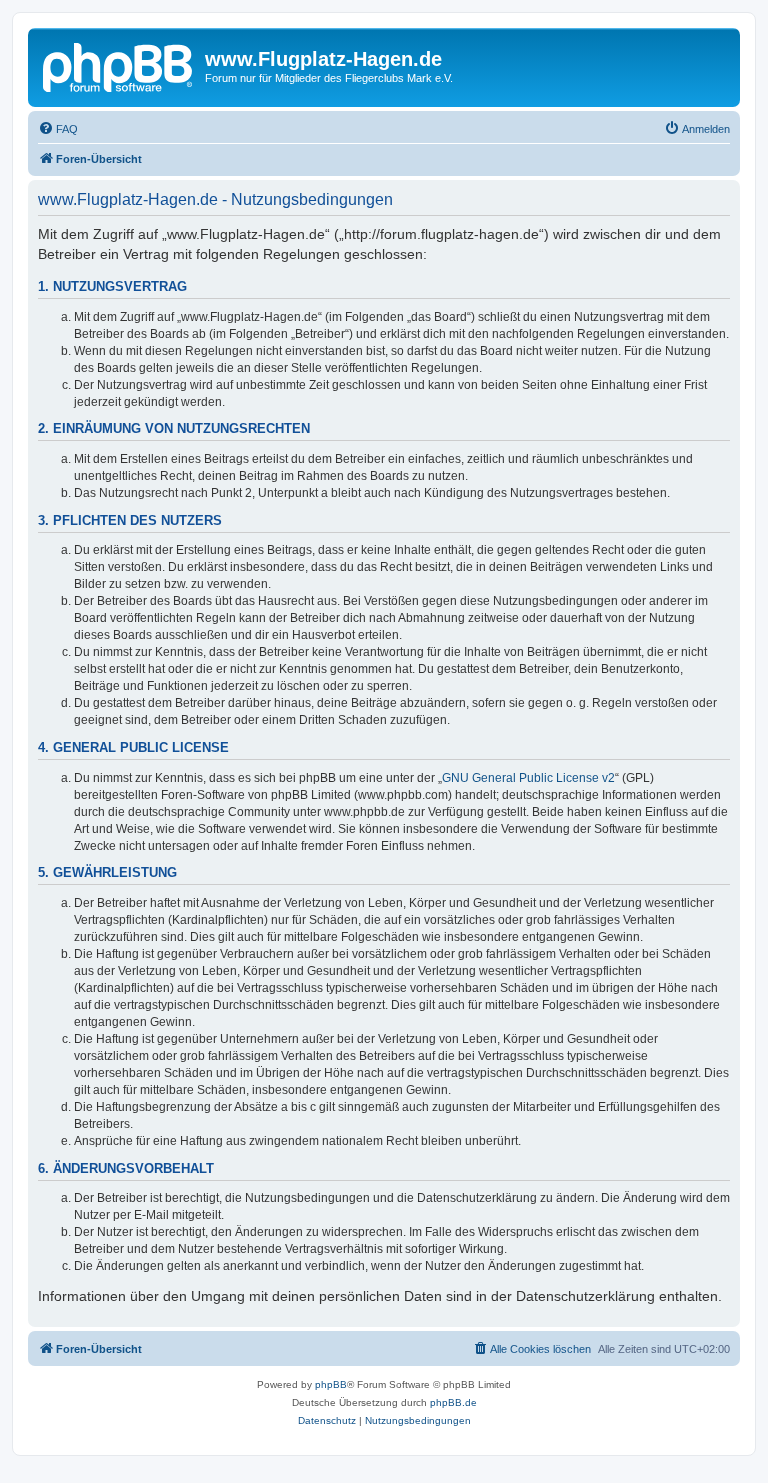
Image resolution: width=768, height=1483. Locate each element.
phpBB (331, 1384)
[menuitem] (58, 129)
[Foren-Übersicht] (119, 65)
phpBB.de (453, 1402)
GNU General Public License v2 (528, 778)
